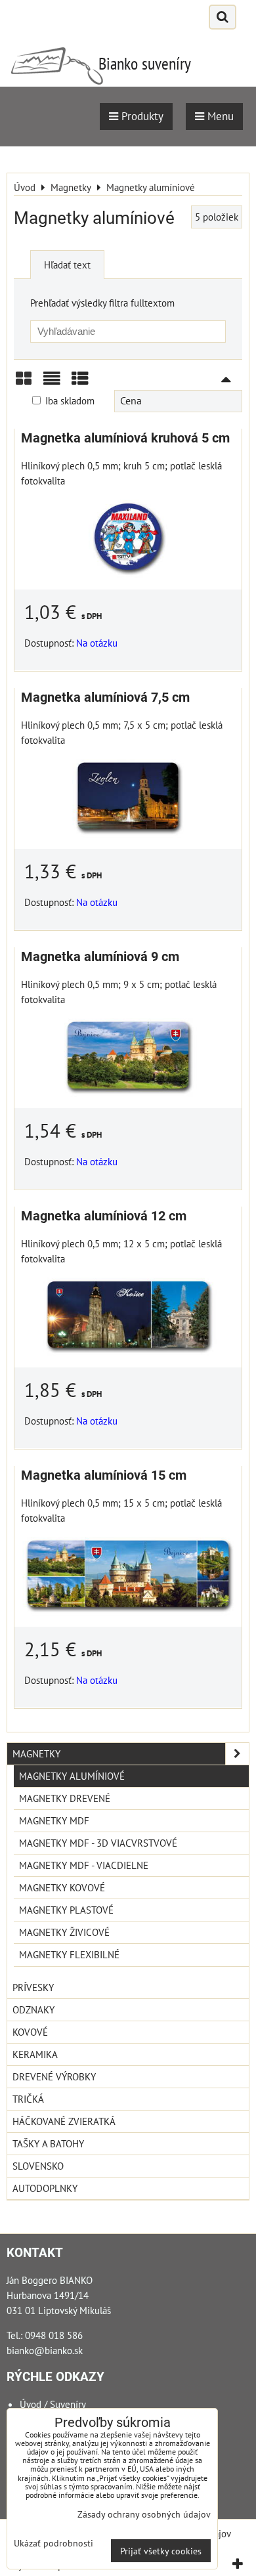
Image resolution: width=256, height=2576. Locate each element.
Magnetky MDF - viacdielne (84, 1865)
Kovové (30, 2032)
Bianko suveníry (145, 63)
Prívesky (33, 1987)
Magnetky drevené (65, 1798)
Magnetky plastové (66, 1910)
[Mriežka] (24, 383)
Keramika (35, 2054)
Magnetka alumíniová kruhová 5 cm (125, 438)
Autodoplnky (45, 2188)
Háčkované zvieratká (64, 2121)
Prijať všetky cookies (161, 2551)
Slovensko (38, 2166)
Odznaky (33, 2009)
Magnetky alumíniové (72, 1776)
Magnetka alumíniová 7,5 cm (105, 698)
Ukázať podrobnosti (53, 2543)
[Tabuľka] (80, 383)
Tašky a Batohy (48, 2143)
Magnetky (36, 1753)
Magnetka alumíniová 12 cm (104, 1216)
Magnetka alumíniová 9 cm (100, 957)
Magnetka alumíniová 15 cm (104, 1475)
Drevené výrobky (54, 2076)
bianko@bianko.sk (45, 2350)
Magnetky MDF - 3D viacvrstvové (98, 1843)
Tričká (28, 2099)
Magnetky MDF (54, 1820)
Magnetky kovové (62, 1887)
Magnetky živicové (64, 1932)
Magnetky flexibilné (69, 1954)
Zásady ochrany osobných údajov (144, 2514)
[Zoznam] (52, 383)
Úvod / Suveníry (53, 2404)
